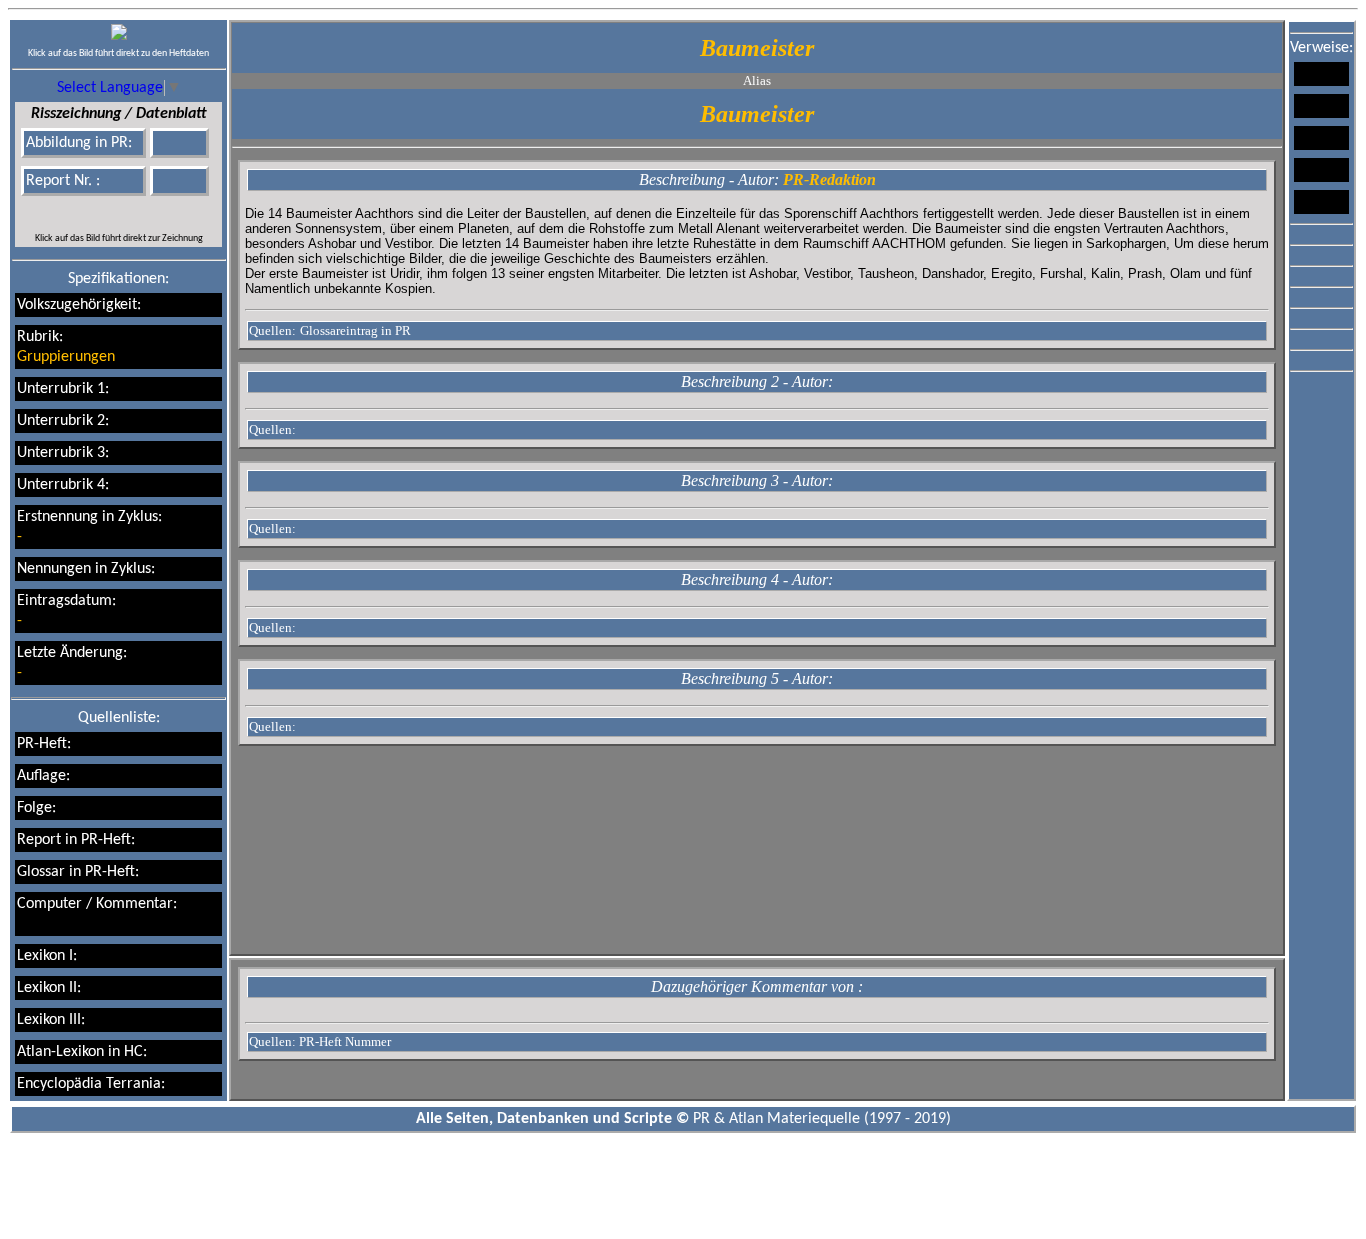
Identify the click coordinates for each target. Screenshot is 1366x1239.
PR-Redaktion (829, 179)
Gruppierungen (66, 357)
